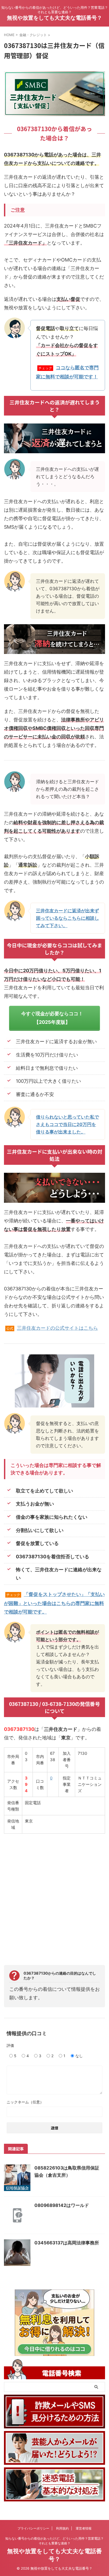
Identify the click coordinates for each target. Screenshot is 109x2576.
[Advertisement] (54, 1896)
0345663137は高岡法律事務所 (67, 2243)
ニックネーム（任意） (25, 2102)
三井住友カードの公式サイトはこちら (57, 1328)
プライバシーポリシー (33, 2528)
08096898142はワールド (62, 2205)
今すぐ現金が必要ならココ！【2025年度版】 (52, 1018)
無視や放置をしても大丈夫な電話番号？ (54, 18)
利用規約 (62, 2528)
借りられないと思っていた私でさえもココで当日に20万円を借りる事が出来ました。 (67, 1124)
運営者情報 (84, 2528)
